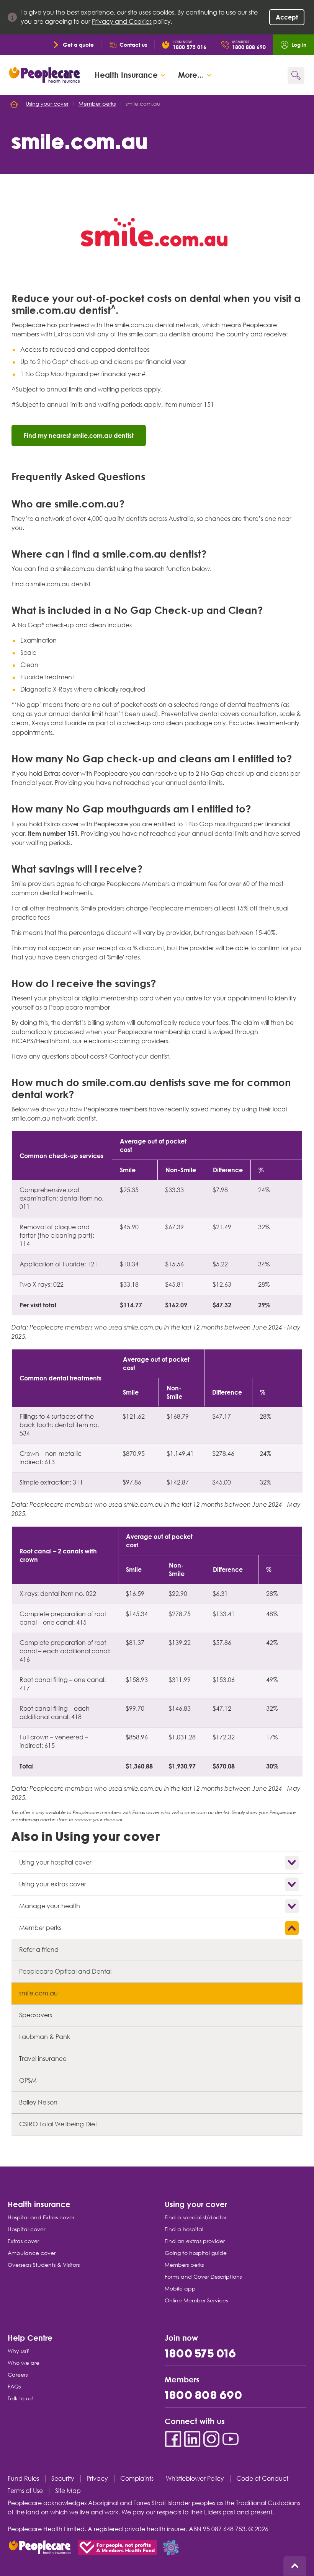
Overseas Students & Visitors (44, 2265)
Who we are (24, 2363)
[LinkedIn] (192, 2439)
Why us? (18, 2351)
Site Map (68, 2491)
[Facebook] (173, 2439)
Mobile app (180, 2289)
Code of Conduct (262, 2479)
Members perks (184, 2265)
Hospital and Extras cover (41, 2217)
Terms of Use (25, 2491)
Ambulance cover (32, 2253)
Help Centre (30, 2337)
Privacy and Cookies (122, 22)
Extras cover (23, 2241)
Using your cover (196, 2204)
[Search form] (296, 75)
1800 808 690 (204, 2396)
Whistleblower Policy (195, 2479)
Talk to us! (20, 2398)
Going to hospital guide (196, 2253)
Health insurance (39, 2204)
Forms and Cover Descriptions (203, 2277)
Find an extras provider (195, 2241)
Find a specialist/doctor (195, 2217)
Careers (18, 2375)
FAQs (14, 2387)
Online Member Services (196, 2300)
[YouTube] (231, 2439)
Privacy (97, 2479)
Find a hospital (184, 2229)
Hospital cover (26, 2229)
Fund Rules (23, 2479)
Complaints (137, 2479)
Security (63, 2479)
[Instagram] (211, 2439)
